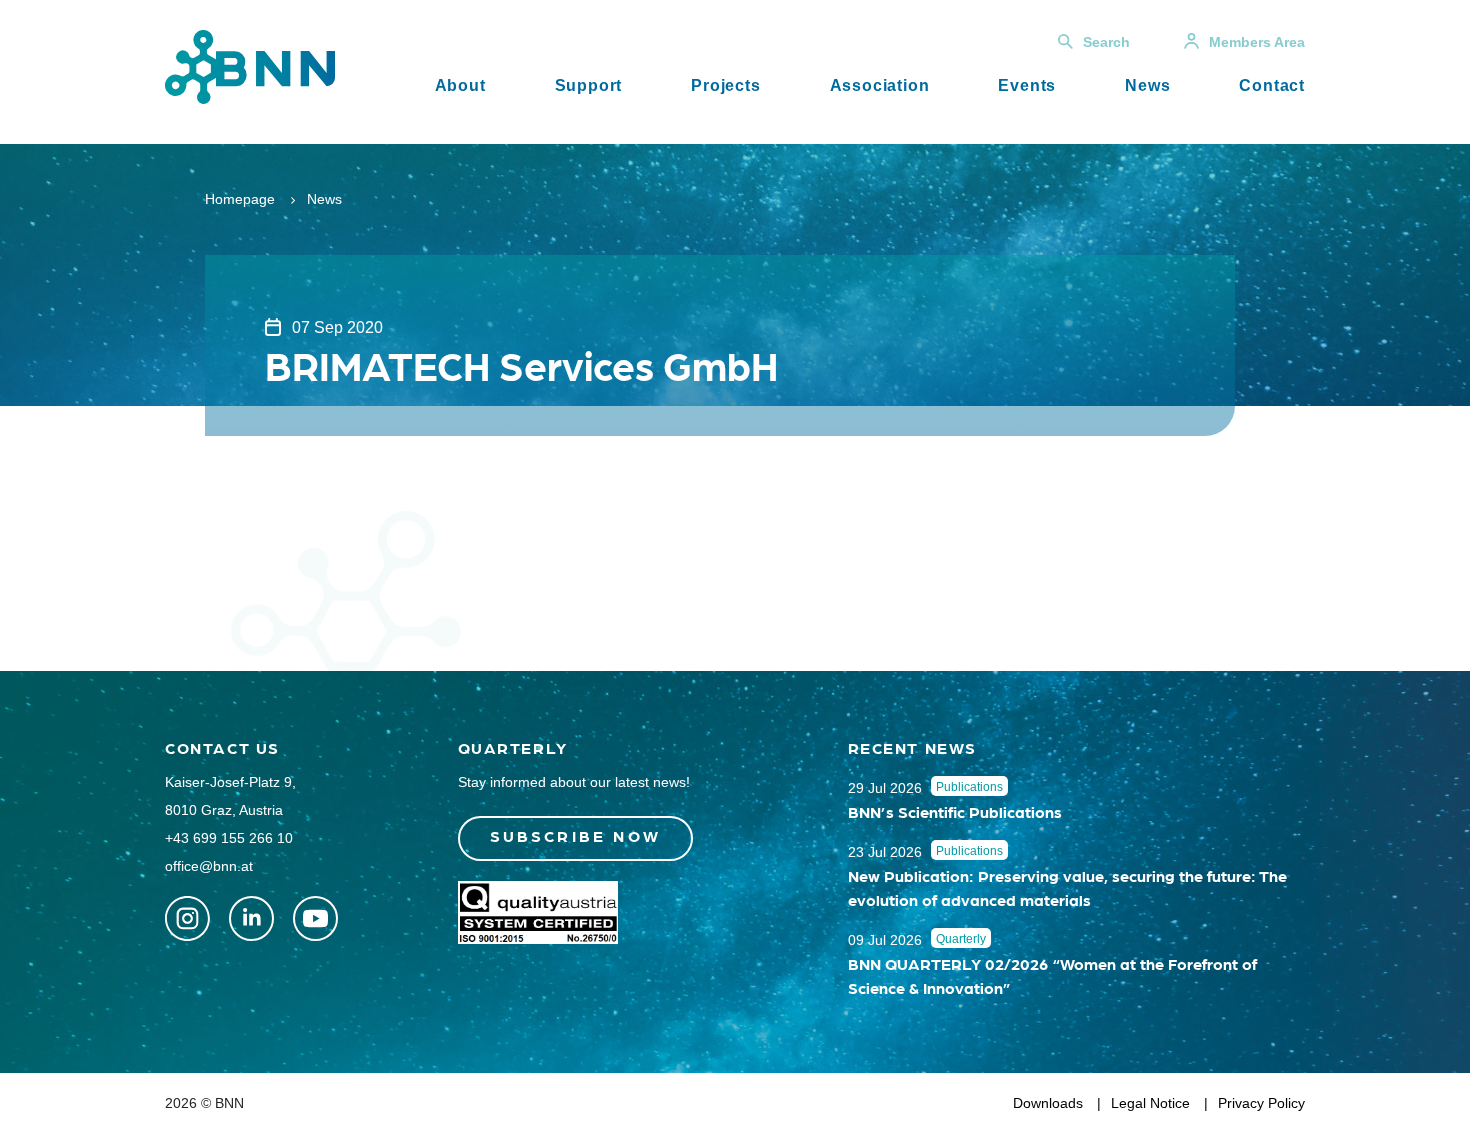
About (460, 85)
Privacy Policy (1261, 1103)
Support (589, 85)
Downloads (1048, 1103)
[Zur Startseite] (250, 65)
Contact (1272, 85)
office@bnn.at (209, 866)
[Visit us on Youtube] (315, 918)
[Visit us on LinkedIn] (251, 918)
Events (1027, 85)
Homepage (240, 199)
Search (1106, 42)
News (1147, 85)
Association (880, 85)
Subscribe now (576, 835)
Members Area (1257, 42)
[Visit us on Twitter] (187, 918)
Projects (725, 85)
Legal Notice (1150, 1103)
